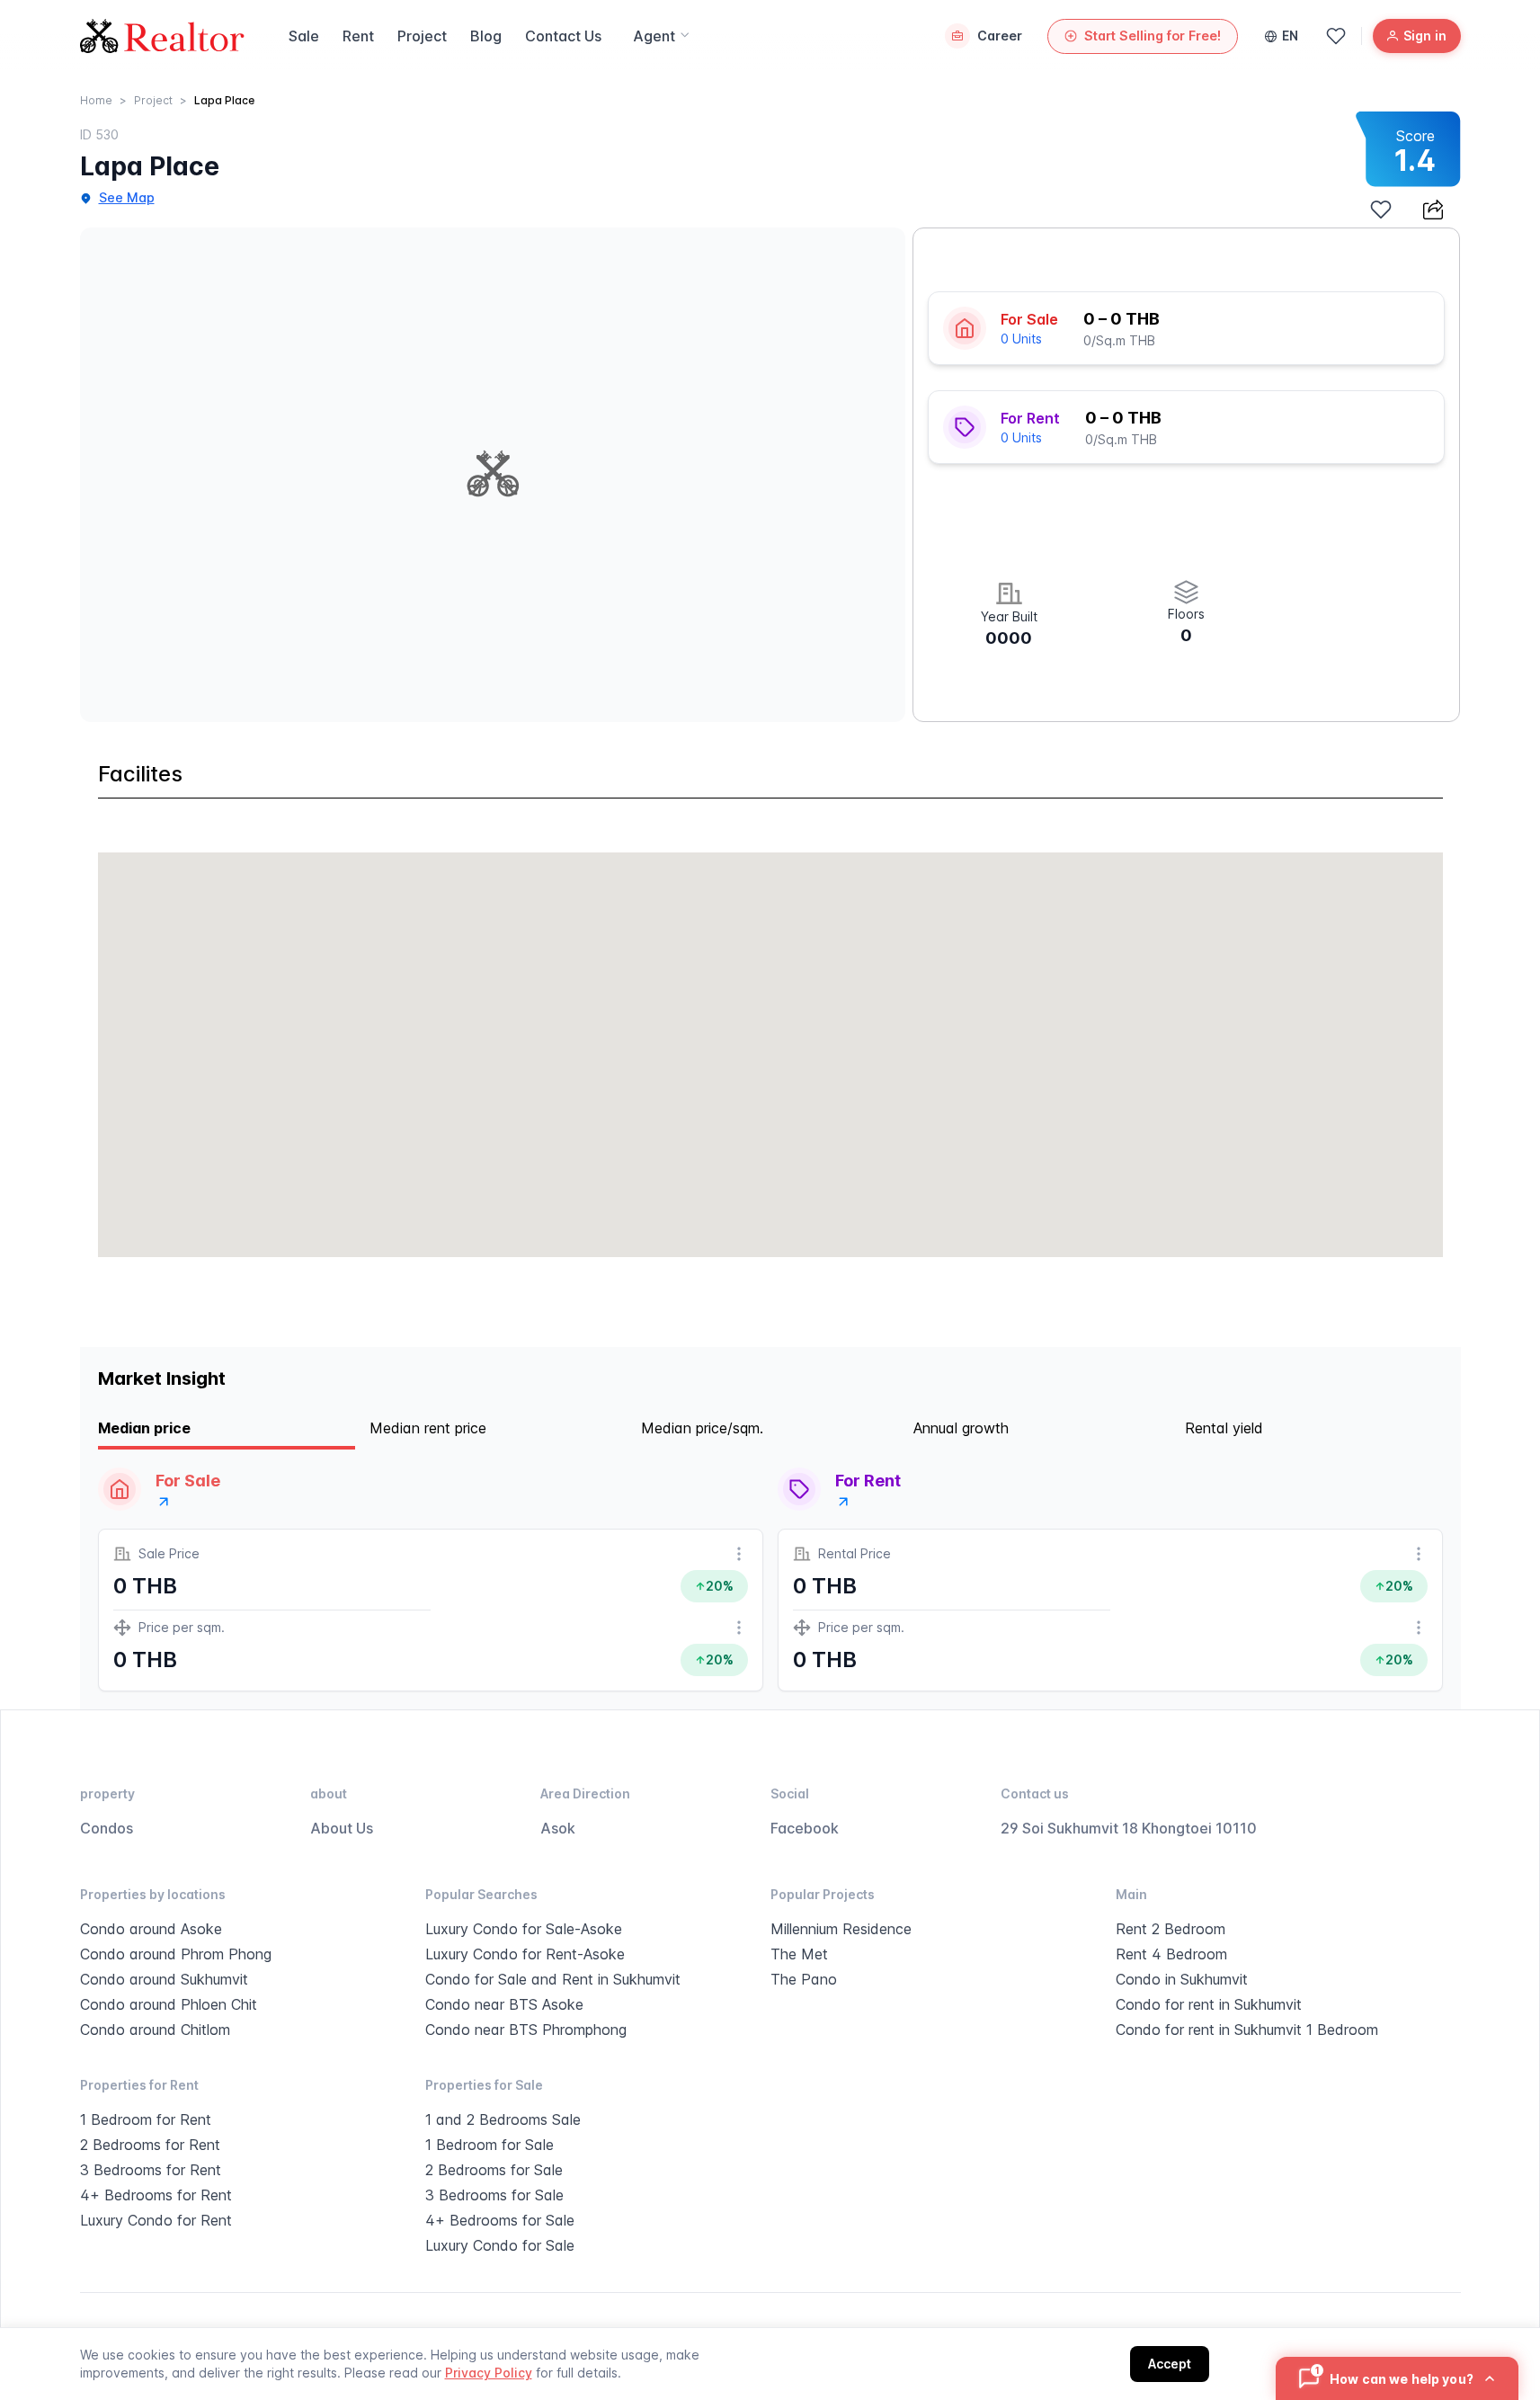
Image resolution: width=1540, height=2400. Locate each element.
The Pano (804, 1979)
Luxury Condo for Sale (500, 2245)
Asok (558, 1828)
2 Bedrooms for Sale (494, 2170)
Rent (358, 36)
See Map (127, 197)
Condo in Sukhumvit (1182, 1979)
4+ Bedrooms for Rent (156, 2195)
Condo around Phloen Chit (169, 2004)
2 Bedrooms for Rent (150, 2145)
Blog (486, 36)
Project (422, 36)
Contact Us (563, 36)
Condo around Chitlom (155, 2030)
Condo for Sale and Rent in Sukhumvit (553, 1979)
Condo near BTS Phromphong (526, 2030)
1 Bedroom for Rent (146, 2119)
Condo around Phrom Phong (176, 1954)
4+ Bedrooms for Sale (500, 2220)
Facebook (805, 1828)
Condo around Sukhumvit (164, 1979)
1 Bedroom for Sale (490, 2145)
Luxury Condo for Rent (156, 2220)
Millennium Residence (841, 1929)
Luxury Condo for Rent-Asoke (525, 1954)
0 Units (1021, 339)
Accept (1170, 2364)
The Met (799, 1954)
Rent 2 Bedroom (1171, 1929)
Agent (654, 36)
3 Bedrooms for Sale (494, 2195)
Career (1000, 36)
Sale (304, 36)
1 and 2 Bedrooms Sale (503, 2119)
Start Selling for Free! (1153, 36)
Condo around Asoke (151, 1929)
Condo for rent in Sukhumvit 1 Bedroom (1247, 2030)
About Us (342, 1828)
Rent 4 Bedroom (1171, 1954)
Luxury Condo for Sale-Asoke (524, 1929)
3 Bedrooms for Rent (151, 2170)
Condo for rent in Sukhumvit (1209, 2004)
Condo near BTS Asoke (504, 2004)
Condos (107, 1828)
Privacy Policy (489, 2373)
